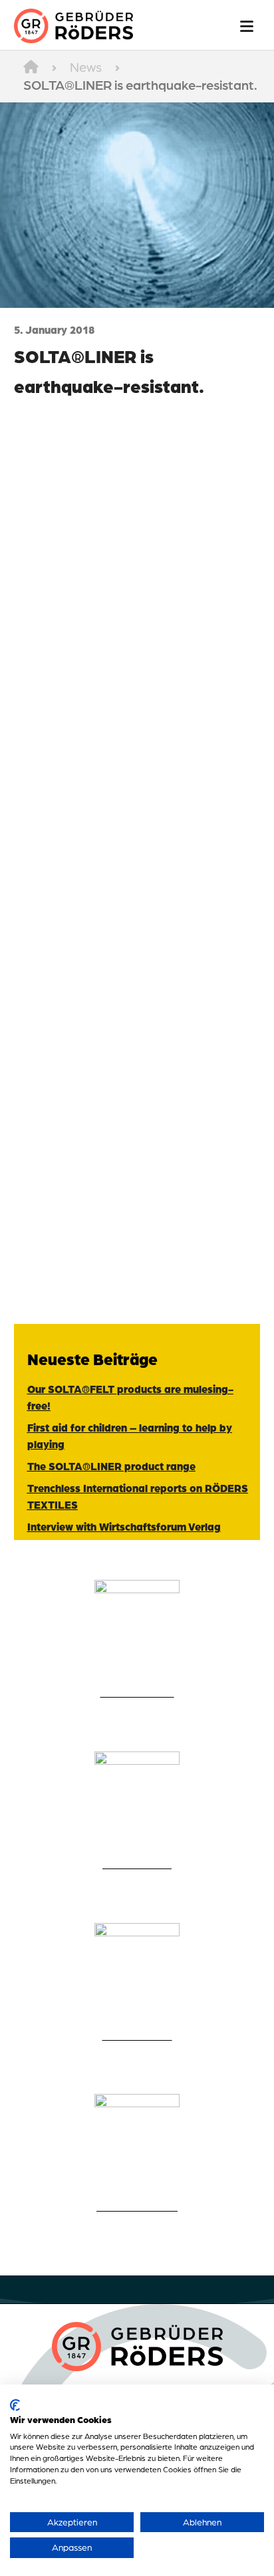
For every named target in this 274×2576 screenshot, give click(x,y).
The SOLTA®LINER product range (111, 1466)
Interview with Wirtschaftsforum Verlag (124, 1526)
